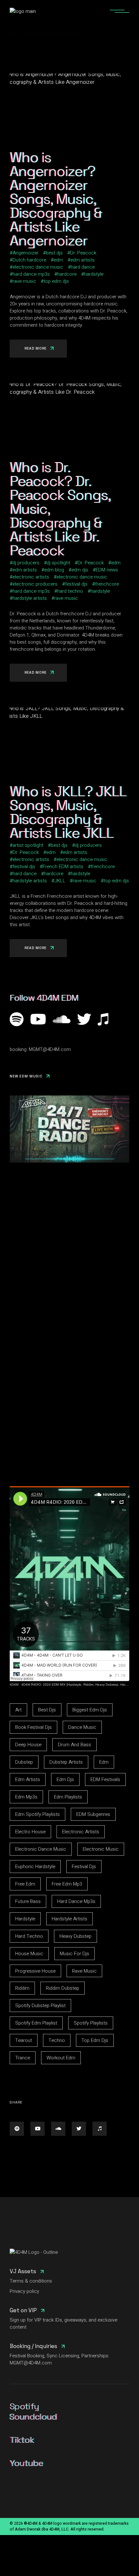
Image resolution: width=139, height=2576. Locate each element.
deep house (28, 1745)
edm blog (54, 570)
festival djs (76, 584)
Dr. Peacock (83, 253)
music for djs (75, 1954)
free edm (25, 1884)
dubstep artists (66, 1762)
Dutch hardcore (29, 260)
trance (23, 2058)
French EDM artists (63, 867)
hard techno (70, 591)
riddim (22, 1988)
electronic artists (31, 577)
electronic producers (35, 584)
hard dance (83, 267)
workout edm (61, 2058)
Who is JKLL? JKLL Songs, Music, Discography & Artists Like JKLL (68, 812)
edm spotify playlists (37, 1814)
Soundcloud (33, 2417)
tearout (24, 2040)
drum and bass (75, 1745)
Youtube (26, 2463)
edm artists (83, 260)
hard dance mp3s (31, 274)
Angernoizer (26, 253)
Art (18, 1710)
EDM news (107, 570)
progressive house (35, 1971)
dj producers (26, 563)
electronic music (101, 1849)
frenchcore (107, 584)
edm (58, 260)
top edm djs (56, 281)
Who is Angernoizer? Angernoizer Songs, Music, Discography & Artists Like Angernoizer (56, 199)
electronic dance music (38, 267)
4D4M (14, 1684)
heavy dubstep (75, 1936)
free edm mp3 (67, 1884)
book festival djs (33, 1727)
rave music (24, 281)
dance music (82, 1727)
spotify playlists (91, 2023)
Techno (57, 2040)
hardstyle (94, 274)
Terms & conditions (31, 2281)
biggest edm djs (90, 1710)
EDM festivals (105, 1779)
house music (29, 1954)
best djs (54, 253)
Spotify (24, 2406)
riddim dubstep (63, 1988)
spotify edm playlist (36, 2023)
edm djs (80, 570)
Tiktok (22, 2440)
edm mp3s (26, 1797)
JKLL (60, 881)
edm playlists (68, 1797)
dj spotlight (59, 563)
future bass (28, 1901)
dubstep (24, 1762)
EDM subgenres (93, 1814)
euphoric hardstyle (35, 1867)
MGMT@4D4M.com (50, 1049)
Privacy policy (24, 2291)
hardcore (67, 274)
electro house (30, 1832)
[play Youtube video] (69, 1129)
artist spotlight (28, 845)
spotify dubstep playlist (40, 2006)
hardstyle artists (30, 598)
